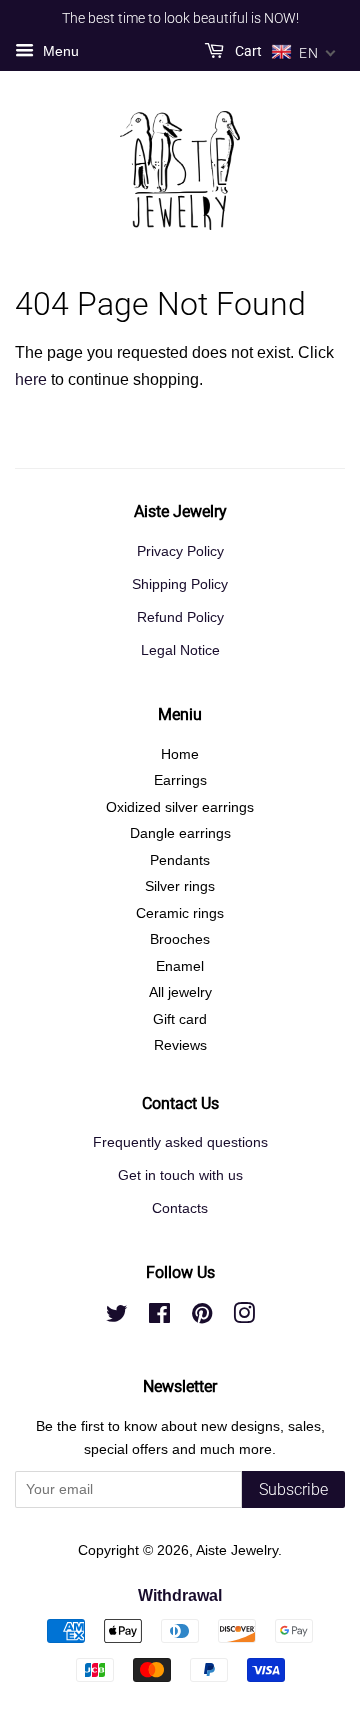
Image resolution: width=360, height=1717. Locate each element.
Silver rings (180, 886)
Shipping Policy (180, 584)
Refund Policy (180, 617)
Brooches (180, 939)
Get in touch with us (180, 1175)
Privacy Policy (180, 551)
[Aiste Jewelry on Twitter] (117, 1317)
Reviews (180, 1045)
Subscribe (293, 1489)
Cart (247, 51)
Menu (59, 51)
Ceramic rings (180, 913)
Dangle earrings (180, 833)
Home (180, 754)
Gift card (180, 1019)
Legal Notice (180, 650)
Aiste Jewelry (237, 1550)
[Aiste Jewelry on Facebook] (159, 1317)
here (31, 379)
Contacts (180, 1208)
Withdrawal (180, 1595)
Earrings (180, 780)
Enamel (180, 966)
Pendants (180, 860)
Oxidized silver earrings (180, 807)
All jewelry (180, 992)
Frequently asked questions (180, 1142)
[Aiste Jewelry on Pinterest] (202, 1317)
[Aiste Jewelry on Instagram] (244, 1317)
